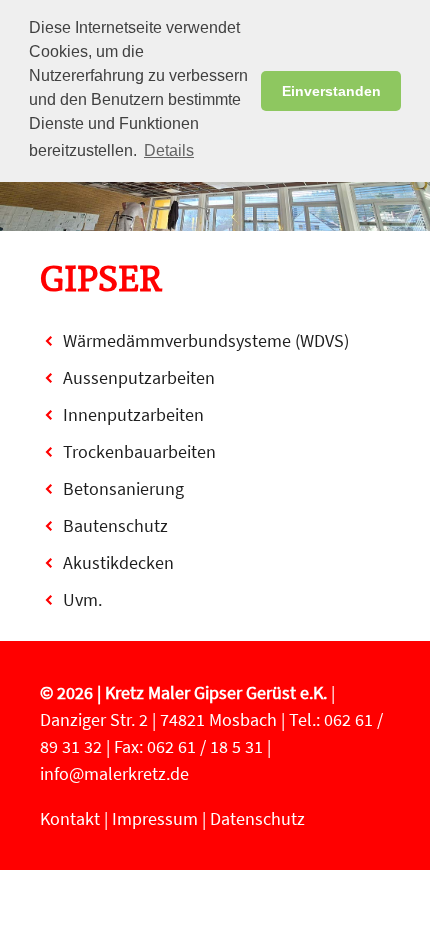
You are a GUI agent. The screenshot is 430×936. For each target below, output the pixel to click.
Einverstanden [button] (331, 91)
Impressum (155, 818)
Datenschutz (257, 818)
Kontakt (70, 818)
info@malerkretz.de (114, 773)
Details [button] (169, 150)
